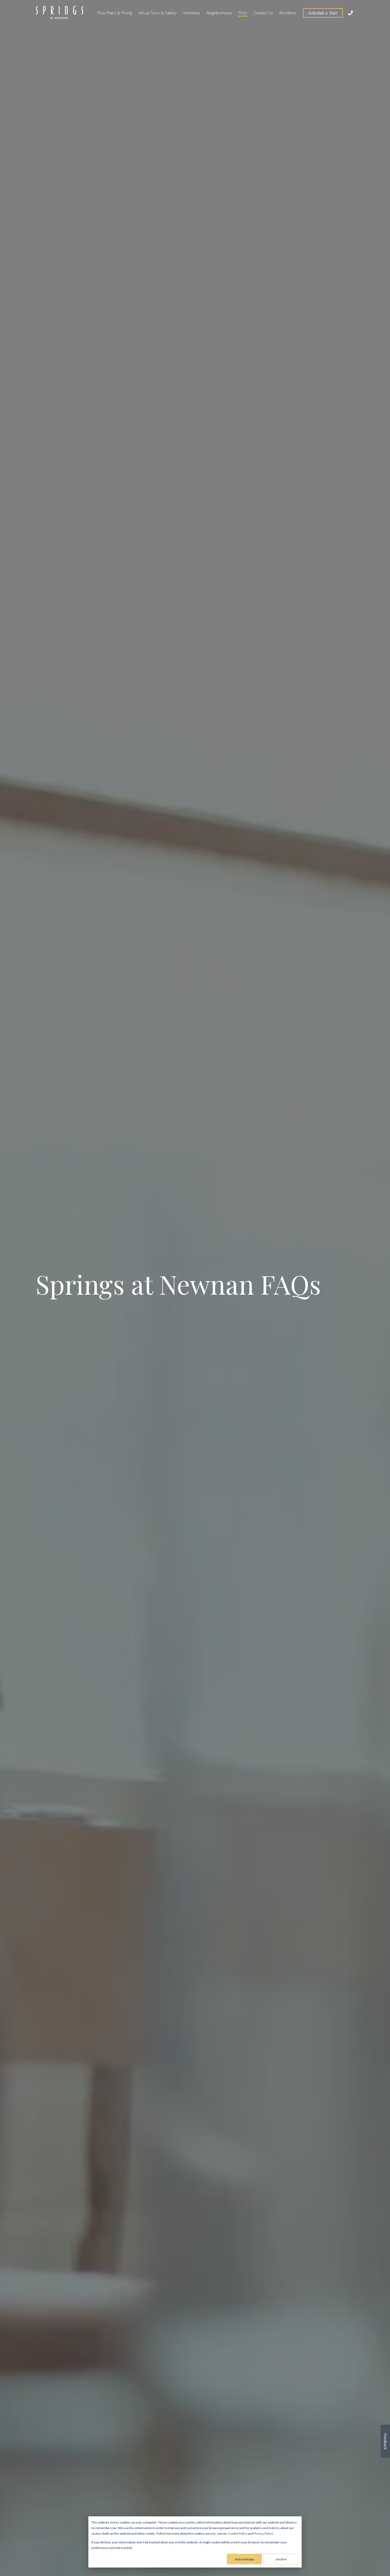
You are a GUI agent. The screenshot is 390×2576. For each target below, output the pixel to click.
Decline (281, 2559)
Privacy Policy (263, 2533)
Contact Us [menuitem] (263, 13)
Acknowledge (244, 2559)
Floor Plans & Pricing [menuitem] (115, 13)
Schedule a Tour (323, 13)
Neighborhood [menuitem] (219, 13)
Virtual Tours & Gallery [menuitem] (157, 13)
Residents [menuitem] (288, 13)
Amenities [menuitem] (192, 13)
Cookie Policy (238, 2533)
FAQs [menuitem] (243, 13)
